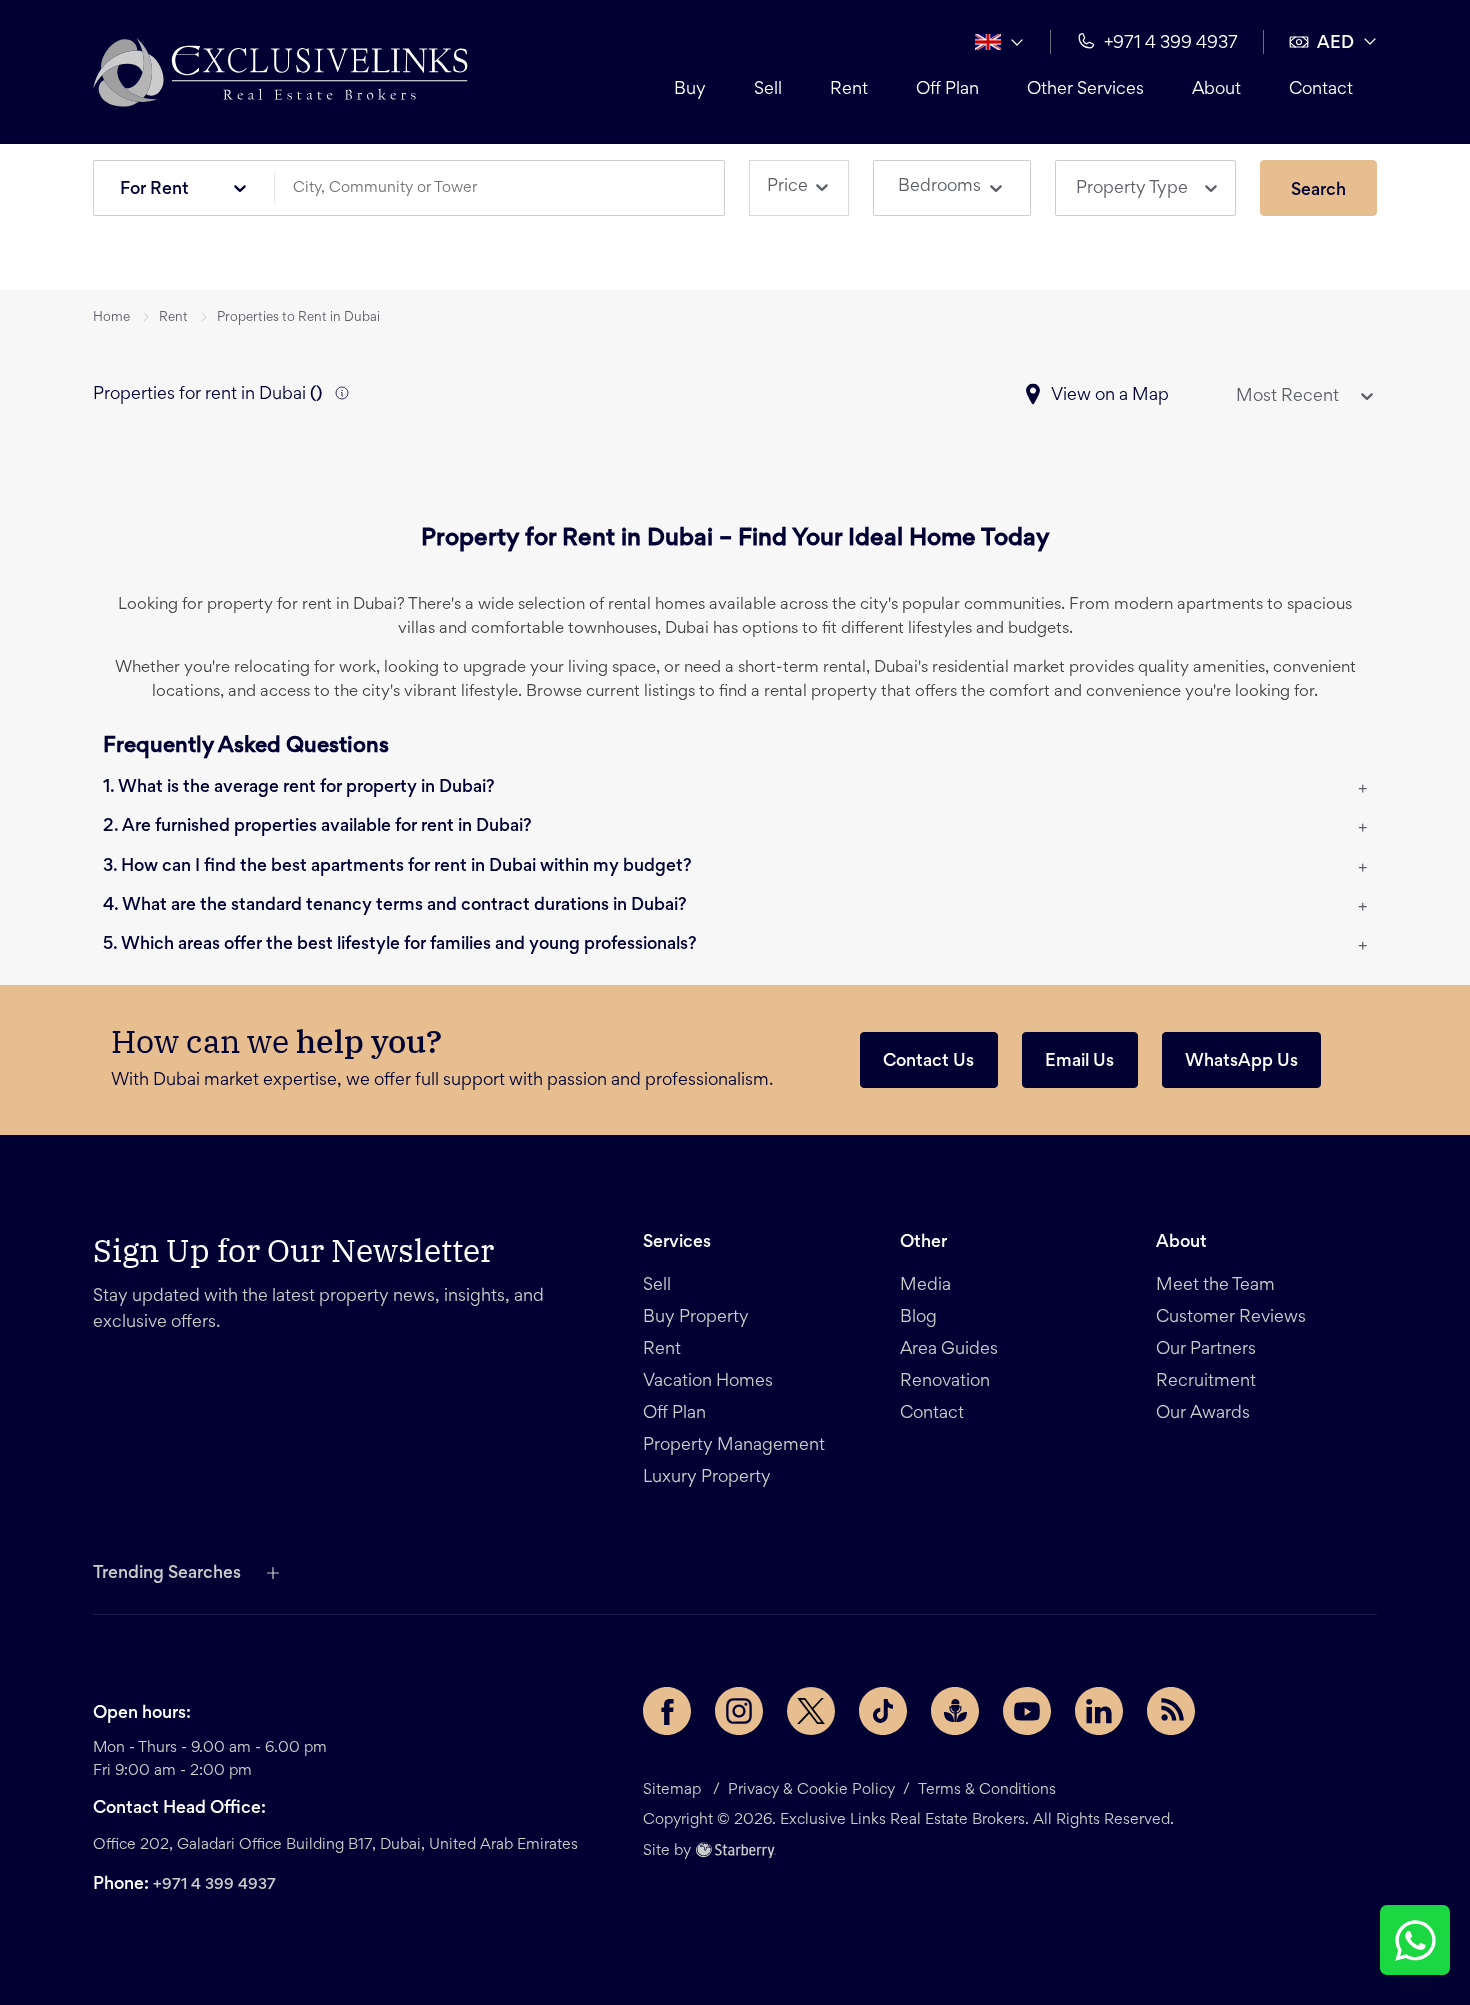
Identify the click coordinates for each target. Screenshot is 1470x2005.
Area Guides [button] (949, 1350)
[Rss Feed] (1171, 1711)
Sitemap (672, 1790)
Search (1318, 191)
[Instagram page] (739, 1711)
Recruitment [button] (1206, 1382)
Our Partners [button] (1206, 1350)
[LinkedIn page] (1099, 1711)
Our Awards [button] (1203, 1414)
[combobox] (507, 188)
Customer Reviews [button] (1231, 1318)
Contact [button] (1321, 90)
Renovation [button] (945, 1382)
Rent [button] (849, 90)
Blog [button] (918, 1318)
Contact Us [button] (928, 1062)
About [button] (1216, 90)
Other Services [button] (1085, 90)
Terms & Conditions (987, 1790)
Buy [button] (690, 90)
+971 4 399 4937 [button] (1171, 44)
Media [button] (925, 1286)
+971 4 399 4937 (214, 1885)
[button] (280, 72)
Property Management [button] (734, 1446)
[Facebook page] (667, 1711)
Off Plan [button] (947, 90)
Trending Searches (167, 1574)
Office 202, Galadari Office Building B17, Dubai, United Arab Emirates (335, 1845)
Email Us (1079, 1062)
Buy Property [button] (696, 1318)
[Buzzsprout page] (955, 1711)
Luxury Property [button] (707, 1478)
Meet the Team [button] (1215, 1286)
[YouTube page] (1027, 1711)
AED (1335, 44)
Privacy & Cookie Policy (811, 1790)
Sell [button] (768, 90)
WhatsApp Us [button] (1241, 1062)
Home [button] (111, 318)
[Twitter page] (811, 1711)
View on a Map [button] (1110, 396)
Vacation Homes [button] (708, 1382)
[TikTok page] (883, 1711)
